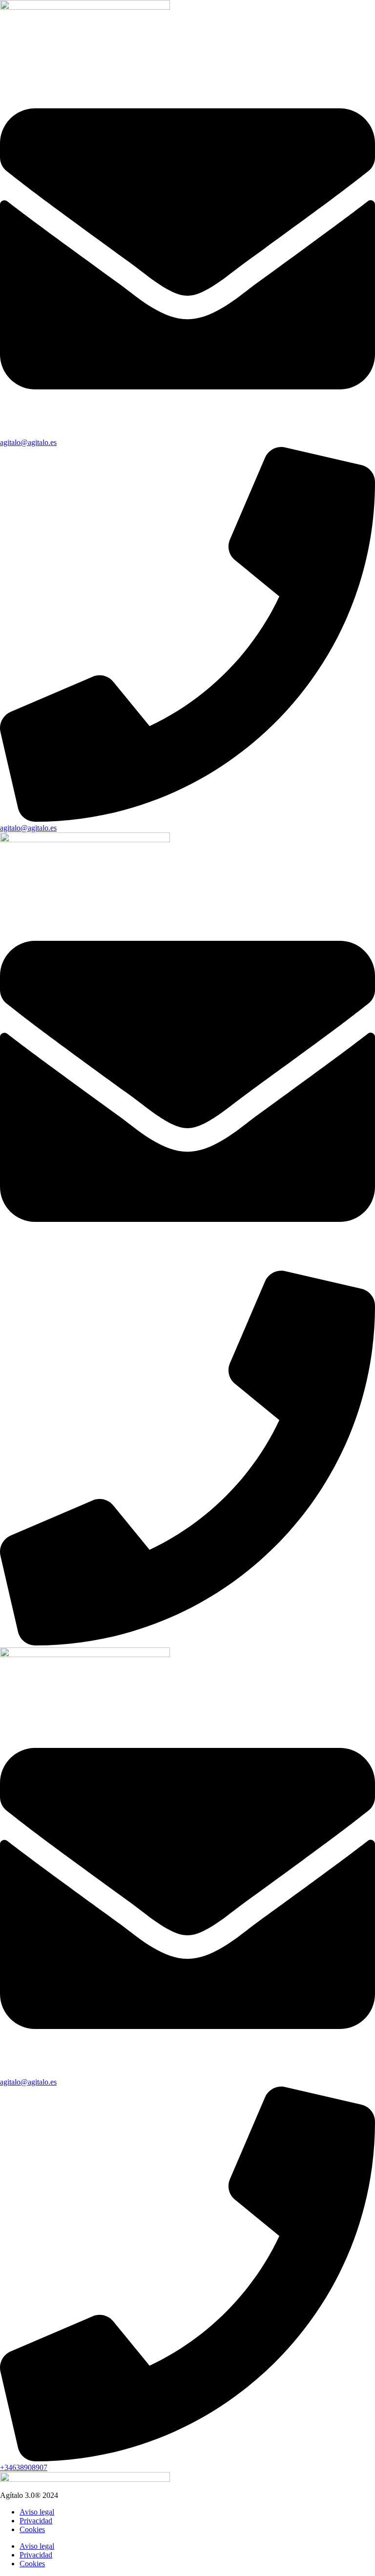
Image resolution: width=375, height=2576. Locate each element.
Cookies (32, 2529)
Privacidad (36, 2521)
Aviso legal (37, 2512)
